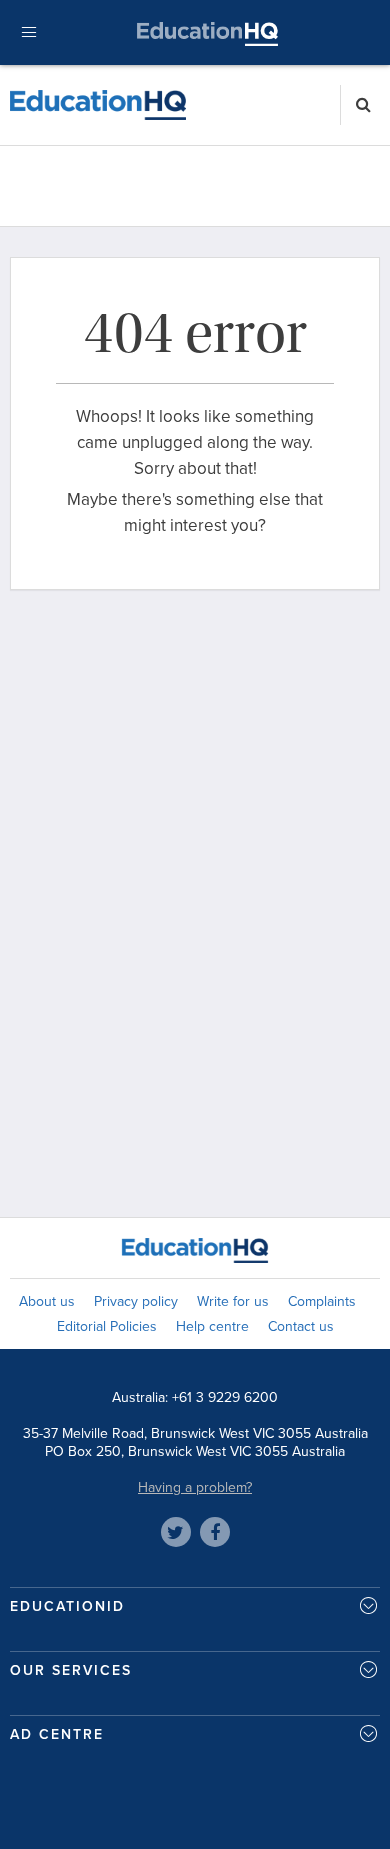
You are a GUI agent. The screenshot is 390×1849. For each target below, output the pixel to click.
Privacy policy (136, 1301)
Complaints (322, 1301)
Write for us (233, 1301)
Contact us (301, 1326)
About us (47, 1301)
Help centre (212, 1326)
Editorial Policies (107, 1326)
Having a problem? (195, 1487)
